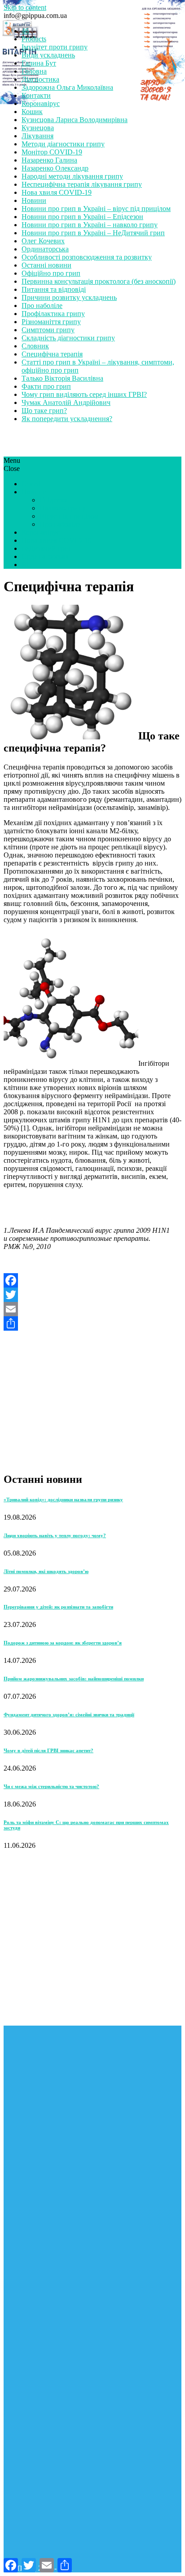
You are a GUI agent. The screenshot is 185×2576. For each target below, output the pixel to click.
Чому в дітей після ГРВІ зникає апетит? (48, 1750)
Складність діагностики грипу (68, 338)
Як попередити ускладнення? (67, 419)
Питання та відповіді (54, 289)
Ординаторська (45, 249)
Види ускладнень (48, 55)
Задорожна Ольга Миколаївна (67, 87)
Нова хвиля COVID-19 (57, 192)
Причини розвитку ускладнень (69, 297)
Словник (35, 346)
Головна (34, 71)
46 (25, 31)
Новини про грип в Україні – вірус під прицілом (96, 209)
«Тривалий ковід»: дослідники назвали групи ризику (63, 1499)
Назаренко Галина (49, 160)
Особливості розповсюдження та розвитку (87, 257)
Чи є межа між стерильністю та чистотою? (51, 1786)
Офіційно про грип (51, 273)
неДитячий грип (47, 548)
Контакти (36, 95)
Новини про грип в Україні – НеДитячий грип (93, 233)
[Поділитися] (92, 1323)
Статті (31, 484)
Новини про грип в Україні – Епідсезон (82, 217)
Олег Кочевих (43, 241)
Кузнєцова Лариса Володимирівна (75, 120)
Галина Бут (39, 63)
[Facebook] (92, 1280)
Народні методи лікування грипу (72, 176)
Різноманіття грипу (51, 322)
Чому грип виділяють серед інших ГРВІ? (84, 394)
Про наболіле (42, 306)
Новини (34, 200)
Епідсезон (55, 500)
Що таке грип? (44, 411)
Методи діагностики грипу (63, 144)
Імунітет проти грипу (55, 47)
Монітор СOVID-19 (52, 152)
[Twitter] (92, 1295)
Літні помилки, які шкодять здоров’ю (46, 1571)
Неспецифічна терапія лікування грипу (82, 184)
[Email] (92, 1309)
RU (27, 565)
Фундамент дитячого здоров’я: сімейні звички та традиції (69, 1714)
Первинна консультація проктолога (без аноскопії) (99, 281)
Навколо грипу (63, 508)
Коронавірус (41, 103)
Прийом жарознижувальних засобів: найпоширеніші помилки (74, 1679)
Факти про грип (46, 386)
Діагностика (40, 79)
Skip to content (25, 7)
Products (34, 39)
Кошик (32, 112)
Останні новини (46, 265)
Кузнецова (38, 128)
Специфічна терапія (52, 354)
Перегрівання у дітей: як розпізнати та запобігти (58, 1607)
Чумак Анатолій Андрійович (66, 402)
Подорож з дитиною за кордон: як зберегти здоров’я (63, 1643)
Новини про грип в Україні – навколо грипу (90, 225)
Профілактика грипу (53, 314)
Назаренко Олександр (55, 168)
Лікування (37, 136)
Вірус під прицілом (69, 516)
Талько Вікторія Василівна (62, 378)
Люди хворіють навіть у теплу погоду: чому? (55, 1535)
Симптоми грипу (48, 330)
